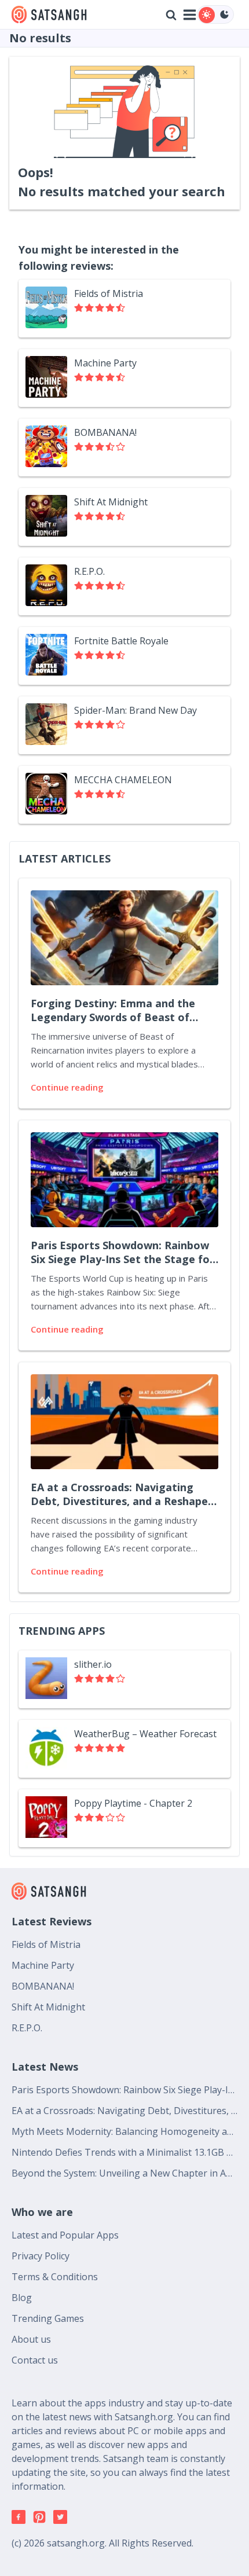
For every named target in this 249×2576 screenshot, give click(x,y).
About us (31, 2339)
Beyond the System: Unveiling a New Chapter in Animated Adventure (124, 2173)
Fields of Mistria (46, 1944)
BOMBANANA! (43, 1986)
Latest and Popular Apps (65, 2235)
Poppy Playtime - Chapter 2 (133, 1803)
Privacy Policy (41, 2256)
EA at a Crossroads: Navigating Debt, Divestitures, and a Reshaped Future (122, 1495)
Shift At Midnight (48, 2007)
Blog (22, 2298)
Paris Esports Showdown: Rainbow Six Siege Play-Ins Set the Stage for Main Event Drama (122, 1253)
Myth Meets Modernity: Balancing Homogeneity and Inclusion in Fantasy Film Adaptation (124, 2131)
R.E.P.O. (27, 2028)
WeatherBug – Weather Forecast (145, 1734)
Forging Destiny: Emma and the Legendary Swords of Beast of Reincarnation (113, 1011)
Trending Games (48, 2318)
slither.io (93, 1664)
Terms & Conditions (55, 2277)
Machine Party (43, 1965)
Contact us (35, 2360)
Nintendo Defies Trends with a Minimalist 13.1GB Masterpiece (124, 2152)
